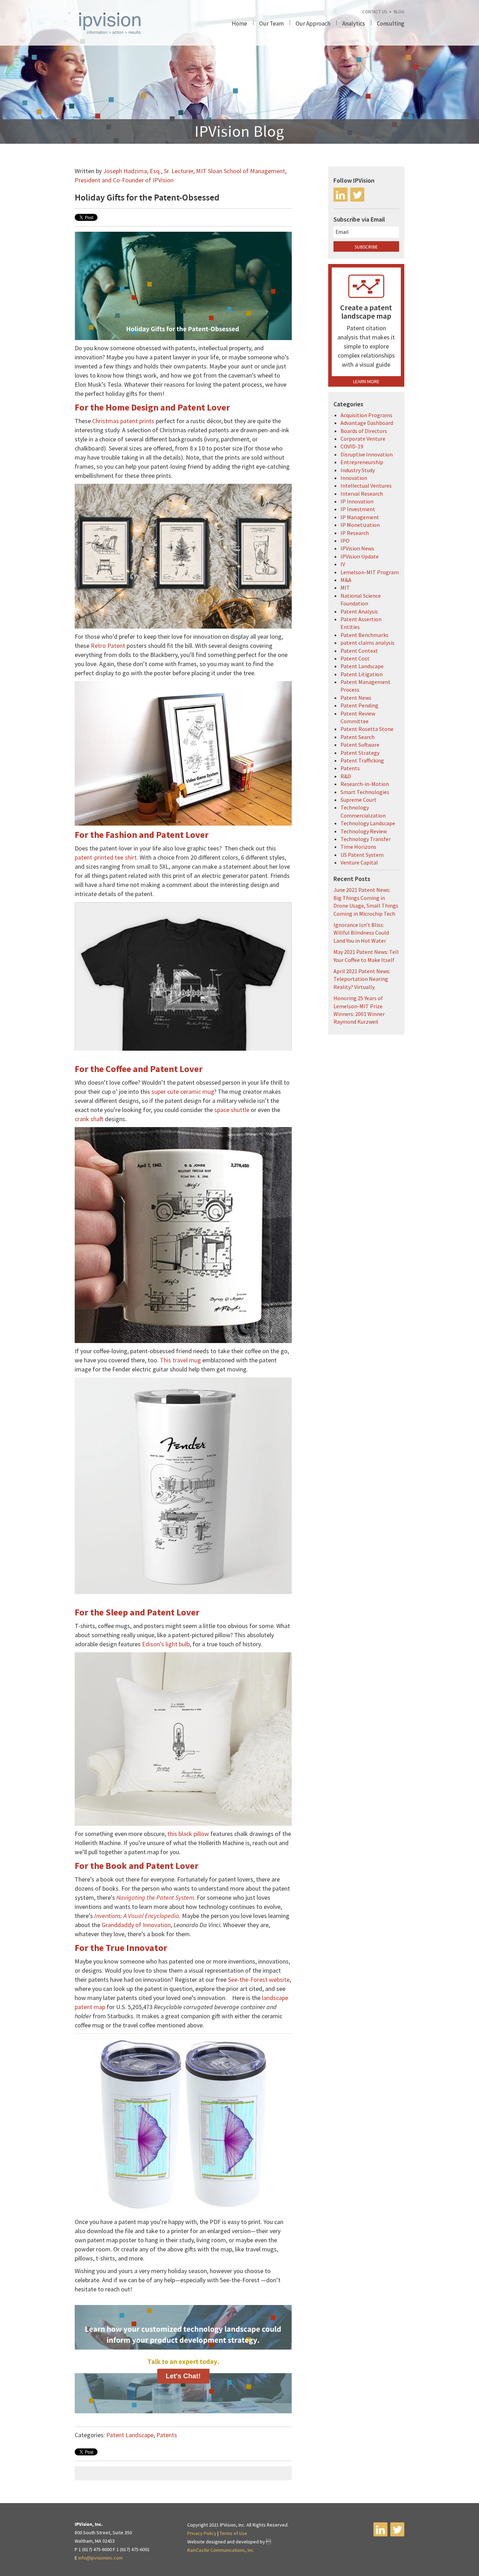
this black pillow (188, 1834)
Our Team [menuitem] (271, 23)
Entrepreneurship (362, 462)
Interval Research (362, 494)
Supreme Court (359, 800)
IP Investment (358, 509)
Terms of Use (233, 2533)
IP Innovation (357, 501)
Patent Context (359, 651)
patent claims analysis (367, 643)
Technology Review (364, 831)
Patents (167, 2435)
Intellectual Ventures (366, 486)
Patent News (356, 698)
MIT (345, 588)
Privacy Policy (202, 2533)
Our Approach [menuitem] (313, 23)
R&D (346, 776)
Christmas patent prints (123, 421)
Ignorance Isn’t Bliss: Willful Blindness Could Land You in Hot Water (361, 933)
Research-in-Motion (365, 784)
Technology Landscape (368, 823)
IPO (345, 541)
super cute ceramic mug (183, 1092)
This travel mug (180, 1360)
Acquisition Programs (366, 415)
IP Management (360, 517)
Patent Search (357, 737)
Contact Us (375, 12)
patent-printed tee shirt (106, 857)
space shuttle (232, 1110)
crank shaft (89, 1119)
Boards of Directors (364, 431)
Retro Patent (108, 646)
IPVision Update (360, 556)
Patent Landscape (130, 2435)
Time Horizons (358, 847)
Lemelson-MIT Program (370, 572)
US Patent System (362, 855)
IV (343, 564)
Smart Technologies (365, 792)
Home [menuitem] (239, 23)
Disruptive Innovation (367, 454)
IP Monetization (360, 525)
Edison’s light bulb (166, 1644)
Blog (399, 12)
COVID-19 (352, 446)
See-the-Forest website (259, 1980)
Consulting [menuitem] (391, 23)
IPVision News (357, 548)
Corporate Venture (363, 439)
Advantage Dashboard (367, 423)
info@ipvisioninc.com (100, 2558)
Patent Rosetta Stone (367, 729)
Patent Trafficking (362, 760)
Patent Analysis (359, 611)
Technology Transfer (366, 839)
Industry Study (358, 470)
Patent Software (360, 745)
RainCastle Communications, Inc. (221, 2550)
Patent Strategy (360, 753)
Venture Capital (359, 862)
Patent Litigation (362, 674)
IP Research (355, 533)
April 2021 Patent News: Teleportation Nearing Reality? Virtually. (362, 979)
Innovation (354, 478)
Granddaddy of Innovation (136, 1925)
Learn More (366, 381)
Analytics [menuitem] (354, 23)
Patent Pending (359, 705)
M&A (346, 580)
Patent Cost (355, 658)
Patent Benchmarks (365, 635)
